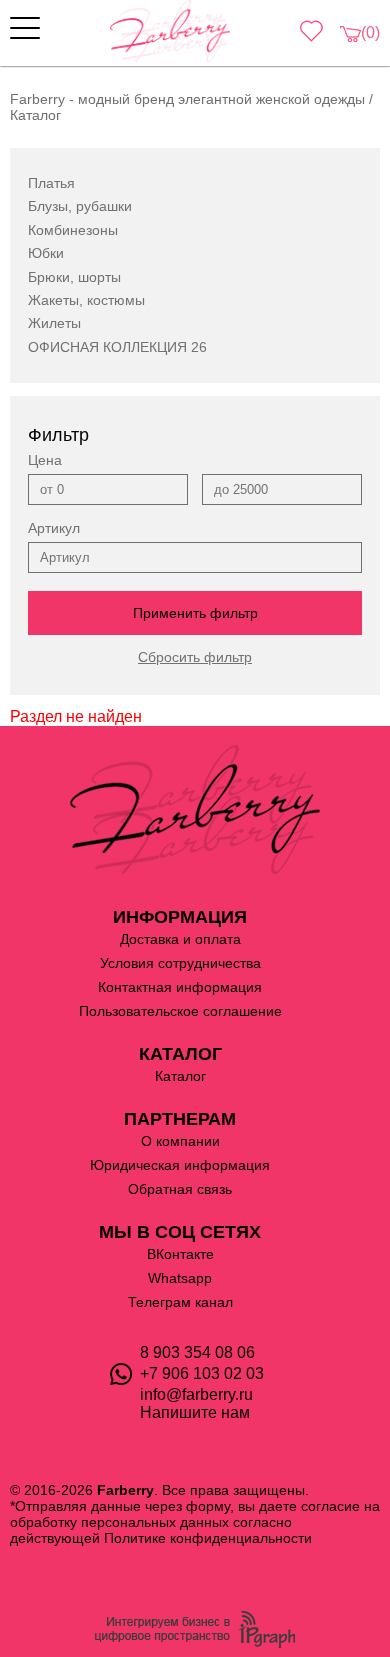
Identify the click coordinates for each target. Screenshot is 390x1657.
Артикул (54, 528)
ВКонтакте (180, 1254)
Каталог (180, 1076)
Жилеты (54, 323)
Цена (45, 460)
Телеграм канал (180, 1302)
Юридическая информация (180, 1165)
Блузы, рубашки (80, 206)
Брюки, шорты (74, 277)
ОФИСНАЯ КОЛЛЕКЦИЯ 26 (117, 347)
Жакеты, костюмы (86, 300)
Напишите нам (195, 1412)
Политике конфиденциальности (208, 1538)
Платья (51, 183)
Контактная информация (180, 987)
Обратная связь (180, 1189)
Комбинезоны (73, 230)
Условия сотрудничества (180, 963)
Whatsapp (180, 1278)
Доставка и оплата (180, 939)
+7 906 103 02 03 (202, 1373)
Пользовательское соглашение (180, 1011)
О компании (180, 1141)
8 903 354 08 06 (197, 1352)
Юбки (46, 253)
